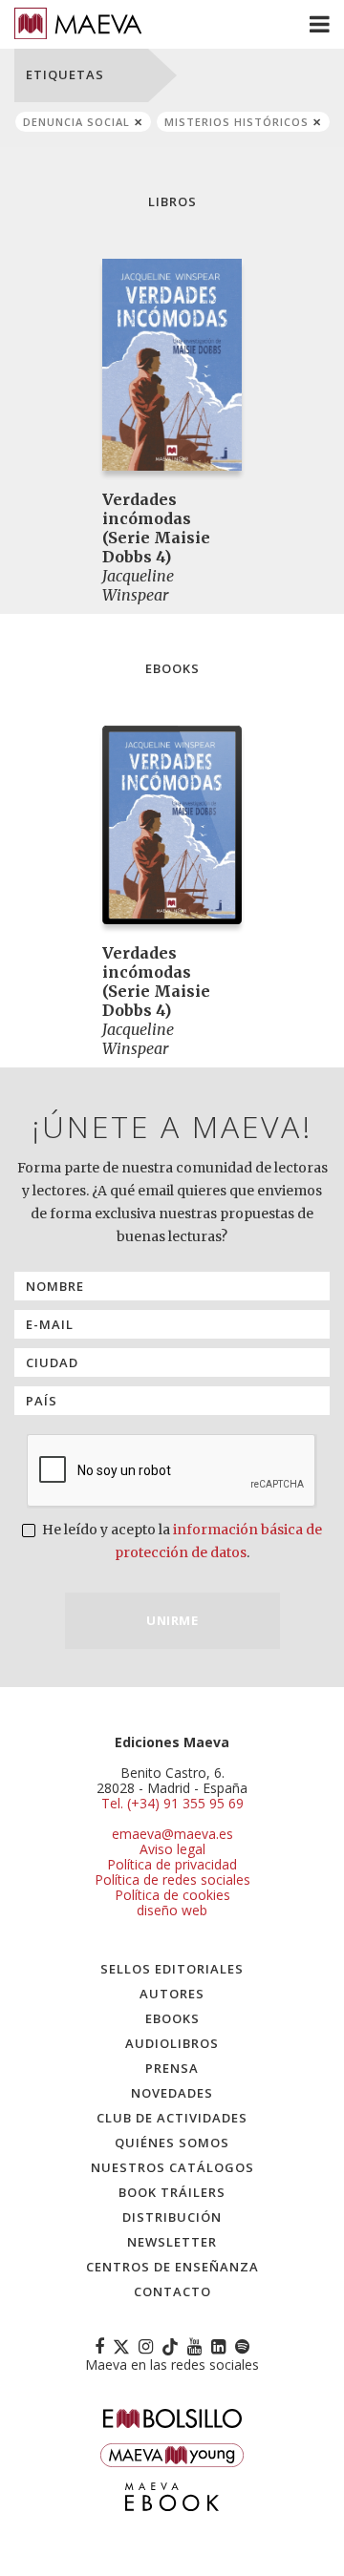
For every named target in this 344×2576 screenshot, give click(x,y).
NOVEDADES (172, 2093)
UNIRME (172, 1620)
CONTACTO (172, 2291)
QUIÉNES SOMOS (172, 2143)
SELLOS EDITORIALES (172, 1969)
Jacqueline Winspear (138, 585)
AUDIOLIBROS (172, 2043)
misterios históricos (236, 122)
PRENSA (172, 2068)
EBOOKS (172, 2018)
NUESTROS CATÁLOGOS (172, 2167)
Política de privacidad (172, 1864)
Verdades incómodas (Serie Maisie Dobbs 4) (156, 528)
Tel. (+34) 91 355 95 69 (172, 1804)
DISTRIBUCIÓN (172, 2217)
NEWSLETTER (172, 2242)
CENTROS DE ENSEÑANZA (172, 2267)
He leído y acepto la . (181, 1541)
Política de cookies (172, 1895)
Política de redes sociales (172, 1879)
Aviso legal (172, 1849)
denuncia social (76, 122)
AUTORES (172, 1994)
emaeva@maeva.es (172, 1834)
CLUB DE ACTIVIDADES (172, 2118)
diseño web (172, 1910)
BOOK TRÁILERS (172, 2192)
